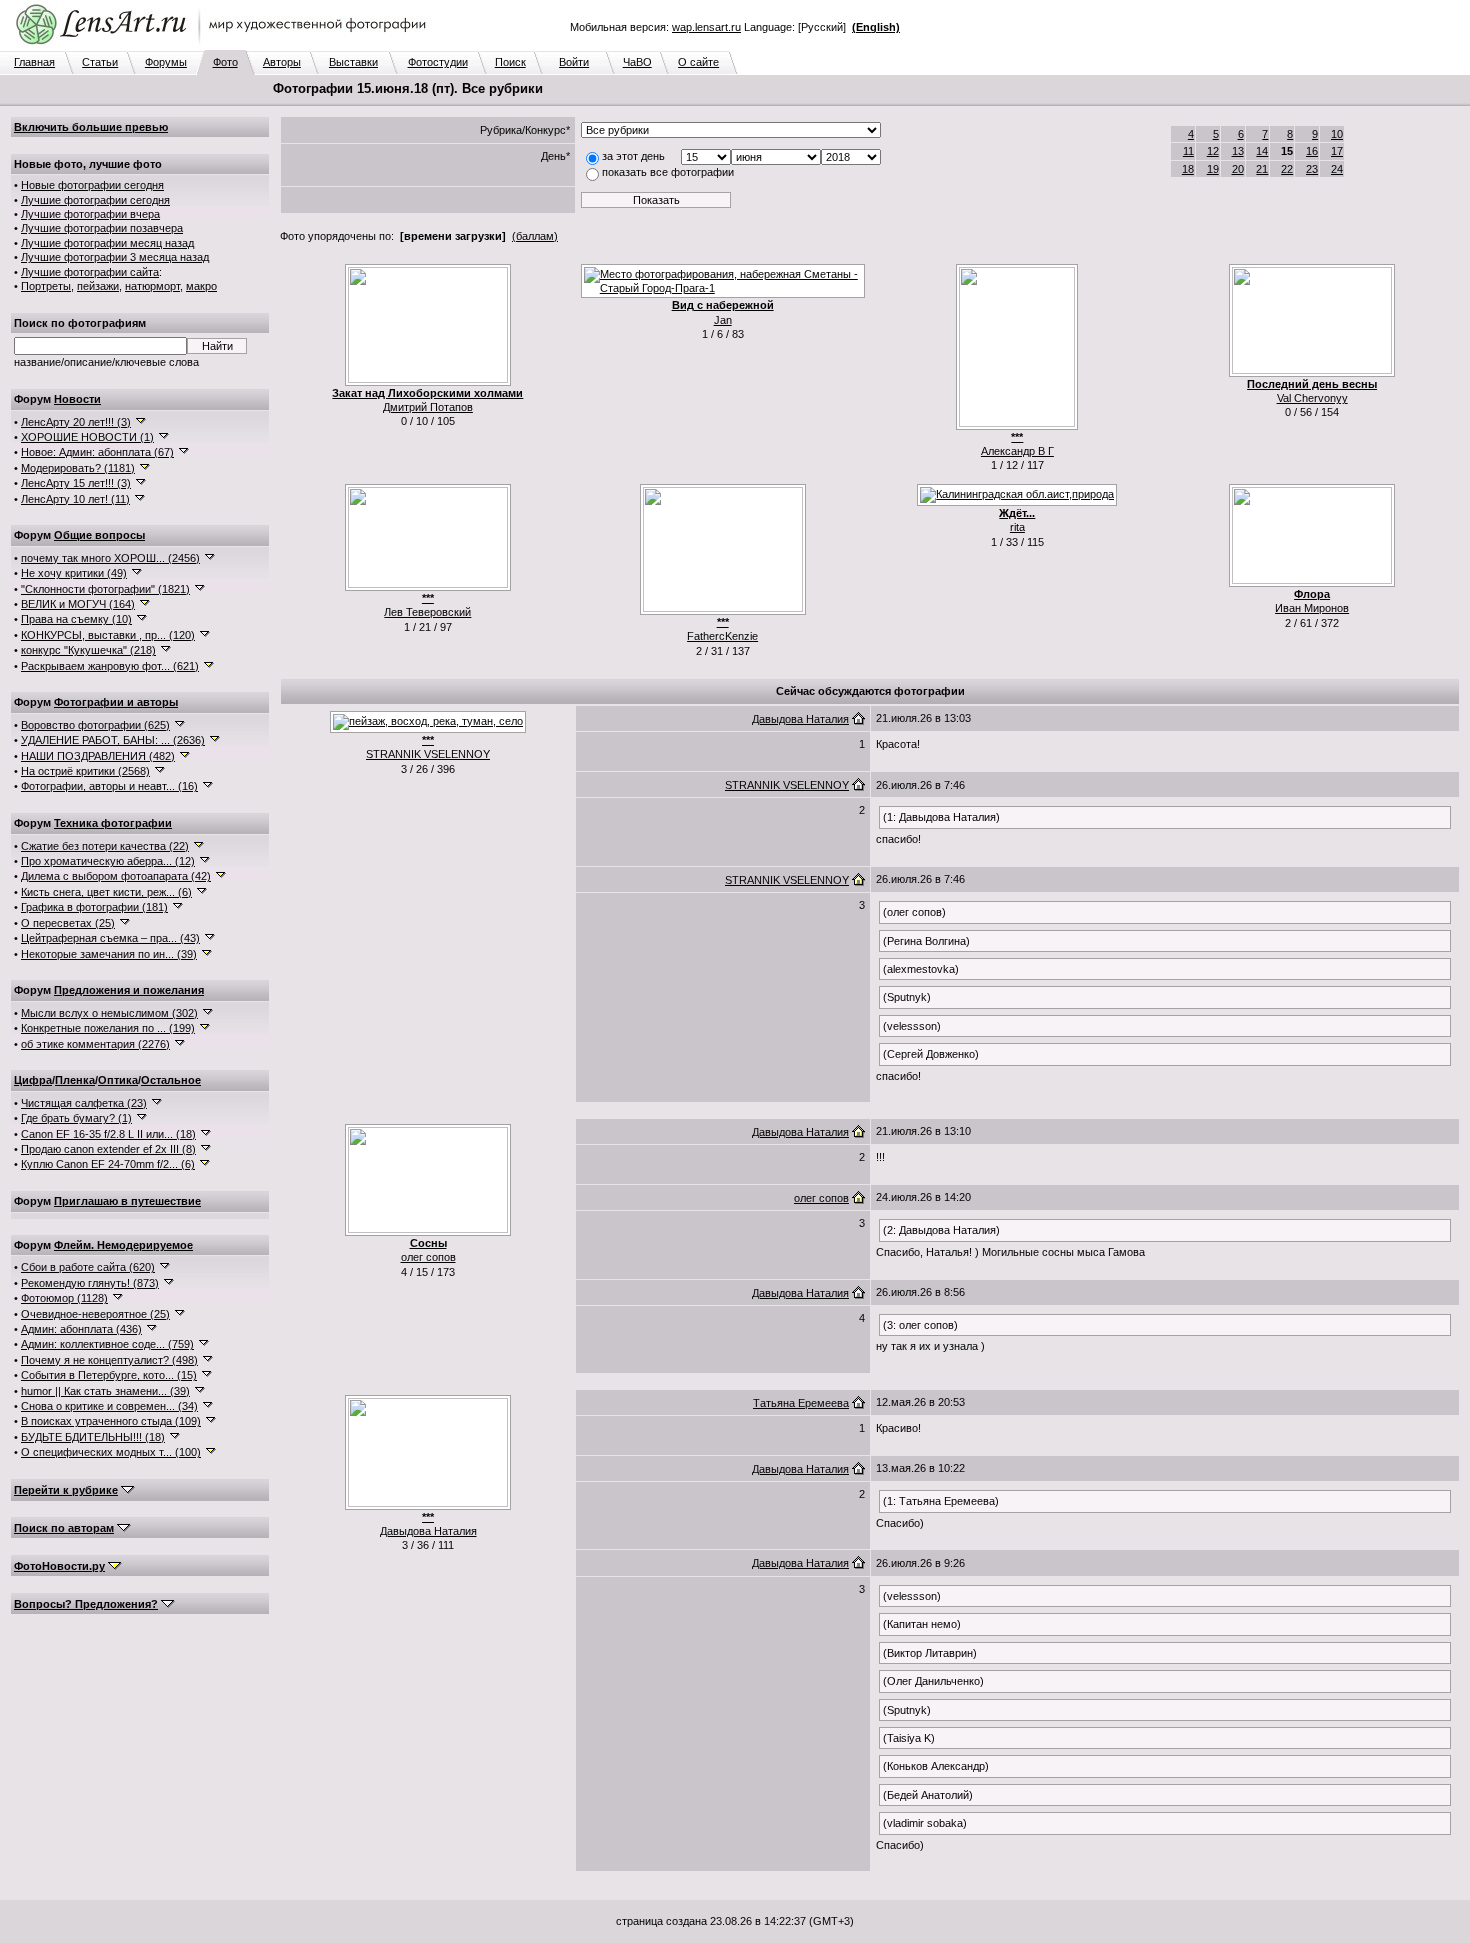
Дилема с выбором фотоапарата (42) (116, 876)
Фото (225, 62)
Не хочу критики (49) (74, 573)
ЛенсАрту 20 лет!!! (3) (76, 422)
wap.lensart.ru (706, 27)
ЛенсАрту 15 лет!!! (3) (76, 483)
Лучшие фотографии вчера (90, 214)
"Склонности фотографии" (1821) (105, 589)
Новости (77, 399)
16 (1312, 151)
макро (201, 286)
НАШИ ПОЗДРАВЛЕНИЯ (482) (98, 756)
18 (1188, 169)
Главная (34, 62)
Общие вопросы (99, 535)
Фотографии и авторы (116, 702)
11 (1188, 151)
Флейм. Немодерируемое (123, 1245)
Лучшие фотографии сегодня (95, 200)
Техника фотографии (113, 823)
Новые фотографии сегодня (92, 185)
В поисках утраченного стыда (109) (111, 1421)
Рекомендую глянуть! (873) (90, 1283)
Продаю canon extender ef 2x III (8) (108, 1149)
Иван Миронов (1312, 608)
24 (1337, 169)
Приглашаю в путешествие (127, 1201)
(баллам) (535, 236)
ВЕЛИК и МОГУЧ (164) (78, 604)
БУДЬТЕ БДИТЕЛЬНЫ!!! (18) (93, 1437)
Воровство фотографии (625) (95, 725)
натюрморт (152, 286)
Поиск (510, 62)
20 (1238, 169)
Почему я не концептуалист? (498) (109, 1360)
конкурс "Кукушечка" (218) (88, 650)
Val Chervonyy (1312, 398)
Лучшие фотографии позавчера (102, 228)
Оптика (118, 1080)
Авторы (282, 62)
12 (1213, 151)
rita (1017, 527)
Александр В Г (1017, 451)
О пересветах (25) (68, 923)
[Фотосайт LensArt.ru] (225, 46)
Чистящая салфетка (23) (84, 1103)
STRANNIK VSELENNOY (428, 754)
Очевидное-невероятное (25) (95, 1314)
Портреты (46, 286)
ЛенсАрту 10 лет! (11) (75, 499)
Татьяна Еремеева (801, 1403)
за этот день (633, 156)
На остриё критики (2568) (85, 771)
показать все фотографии (668, 172)
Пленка (75, 1080)
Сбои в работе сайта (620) (88, 1267)
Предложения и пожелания (129, 990)
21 (1262, 169)
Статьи (100, 62)
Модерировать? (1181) (78, 468)
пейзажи (98, 286)
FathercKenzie (722, 636)
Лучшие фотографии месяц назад (107, 243)
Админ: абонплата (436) (81, 1329)
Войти (574, 62)
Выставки (353, 62)
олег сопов (428, 1257)
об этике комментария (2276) (95, 1044)
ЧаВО (637, 62)
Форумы (166, 62)
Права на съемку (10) (76, 619)
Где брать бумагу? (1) (76, 1118)
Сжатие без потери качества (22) (105, 846)
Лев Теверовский (427, 612)
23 (1312, 169)
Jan (723, 320)
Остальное (171, 1080)
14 (1262, 151)
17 (1337, 151)
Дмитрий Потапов (428, 407)
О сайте (698, 62)
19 (1213, 169)
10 (1337, 134)
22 (1287, 169)
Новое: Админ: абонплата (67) (97, 452)
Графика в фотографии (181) (94, 907)
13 (1238, 151)
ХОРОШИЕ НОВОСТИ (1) (87, 437)
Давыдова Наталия (800, 719)
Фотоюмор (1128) (64, 1298)
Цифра (33, 1080)
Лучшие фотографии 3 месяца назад (115, 257)
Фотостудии (438, 62)
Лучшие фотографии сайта (90, 272)
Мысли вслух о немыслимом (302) (109, 1013)
